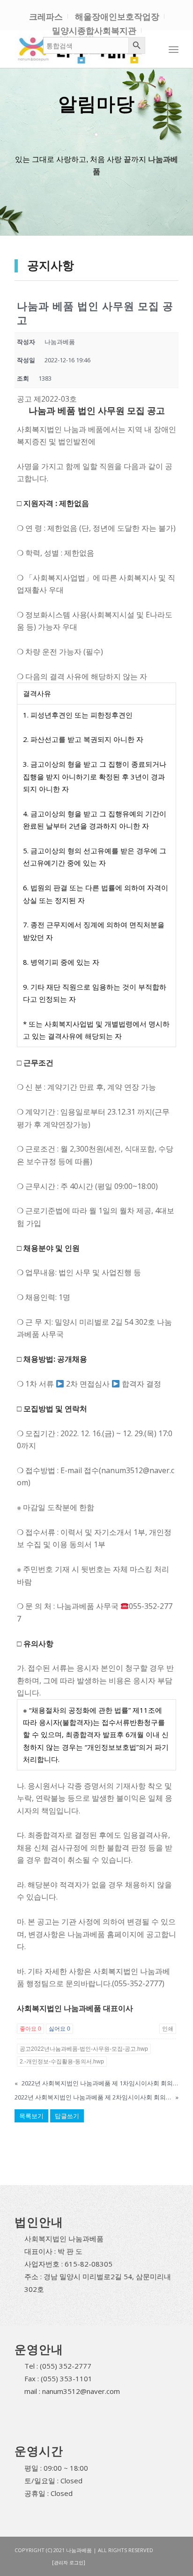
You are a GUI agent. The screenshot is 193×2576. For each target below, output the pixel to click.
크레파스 (46, 16)
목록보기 (31, 2116)
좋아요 (30, 2029)
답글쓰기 (67, 2116)
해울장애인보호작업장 (117, 16)
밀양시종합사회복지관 (94, 30)
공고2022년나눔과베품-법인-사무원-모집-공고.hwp (84, 2049)
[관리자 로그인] (69, 2562)
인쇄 (168, 2029)
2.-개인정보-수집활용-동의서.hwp (62, 2062)
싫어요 (59, 2029)
